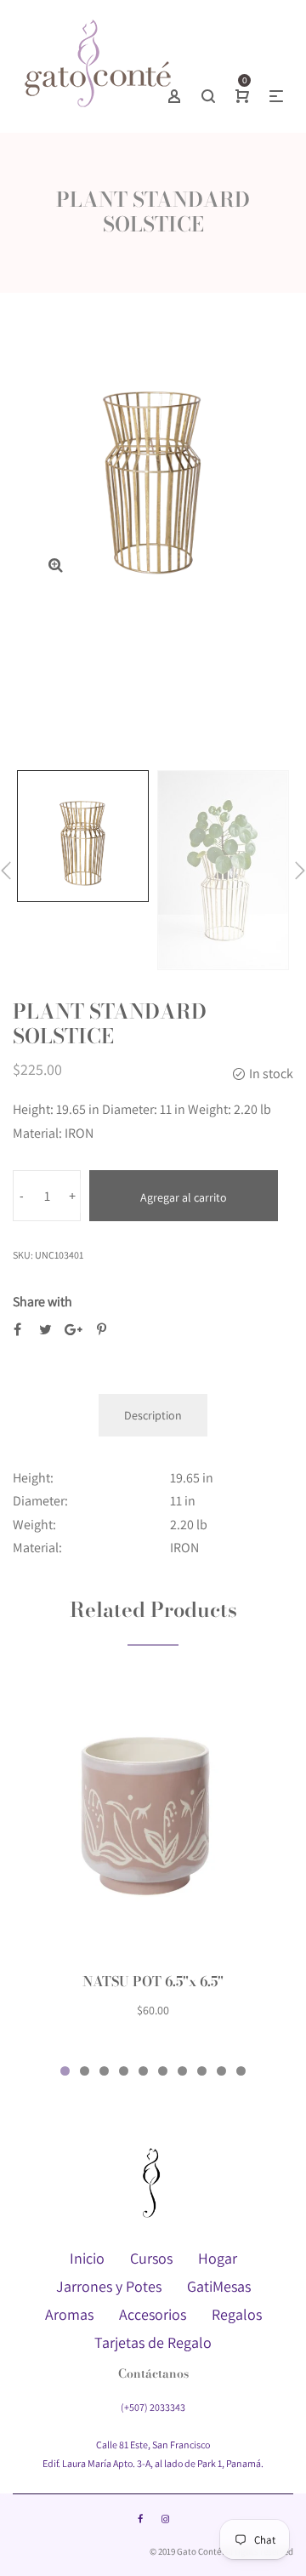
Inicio (87, 2258)
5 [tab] (143, 2071)
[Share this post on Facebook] (17, 1330)
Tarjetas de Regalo (153, 2342)
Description (153, 1415)
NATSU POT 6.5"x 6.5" (153, 1981)
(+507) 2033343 (153, 2407)
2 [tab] (85, 2071)
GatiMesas (219, 2286)
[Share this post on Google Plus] (74, 1330)
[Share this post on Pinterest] (102, 1330)
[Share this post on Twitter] (45, 1330)
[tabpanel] (153, 1857)
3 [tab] (104, 2071)
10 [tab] (241, 2071)
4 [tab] (124, 2071)
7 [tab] (182, 2071)
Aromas (69, 2314)
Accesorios (153, 2314)
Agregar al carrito (184, 1197)
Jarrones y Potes (109, 2286)
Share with (42, 1302)
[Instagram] (165, 2519)
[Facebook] (140, 2519)
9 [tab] (221, 2071)
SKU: (23, 1255)
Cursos (151, 2258)
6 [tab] (163, 2071)
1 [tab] (65, 2071)
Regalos (237, 2314)
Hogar (218, 2258)
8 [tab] (202, 2071)
